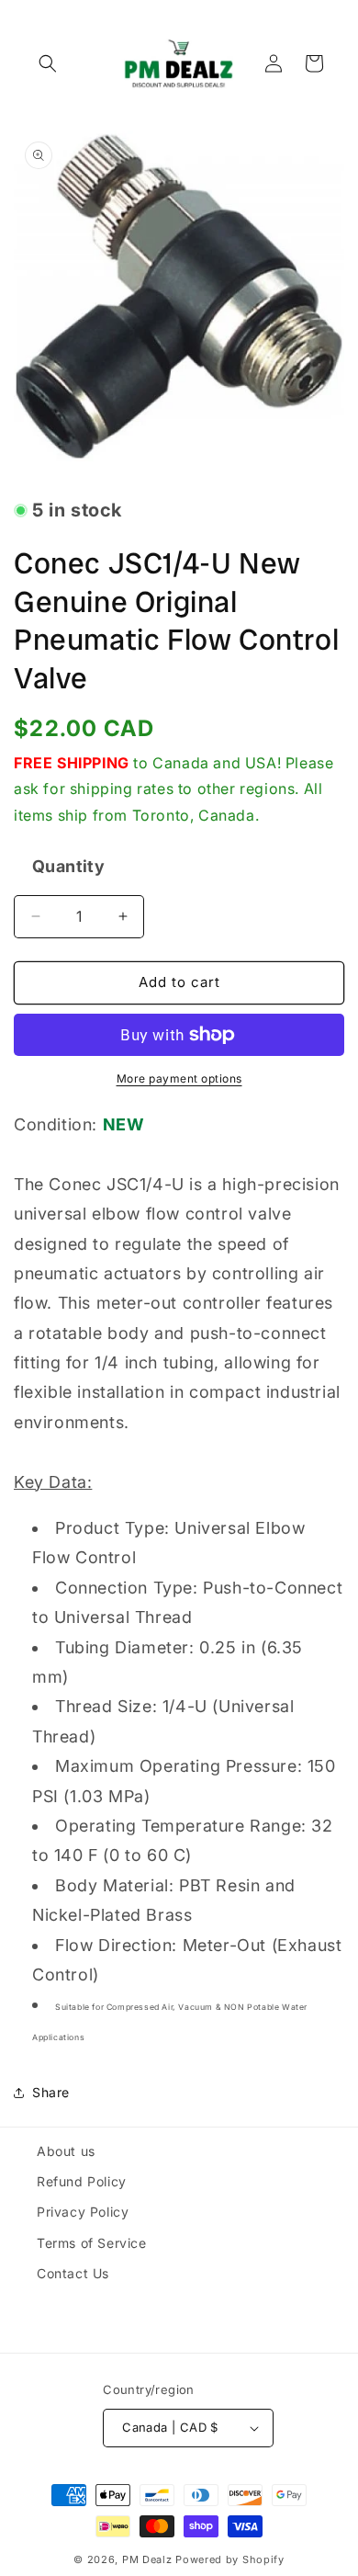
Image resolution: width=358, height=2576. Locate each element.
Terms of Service (92, 2243)
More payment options (179, 1078)
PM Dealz (147, 2559)
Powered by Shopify (230, 2559)
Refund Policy (82, 2181)
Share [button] (51, 2092)
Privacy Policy (83, 2212)
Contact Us (73, 2273)
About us (66, 2151)
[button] (48, 63)
